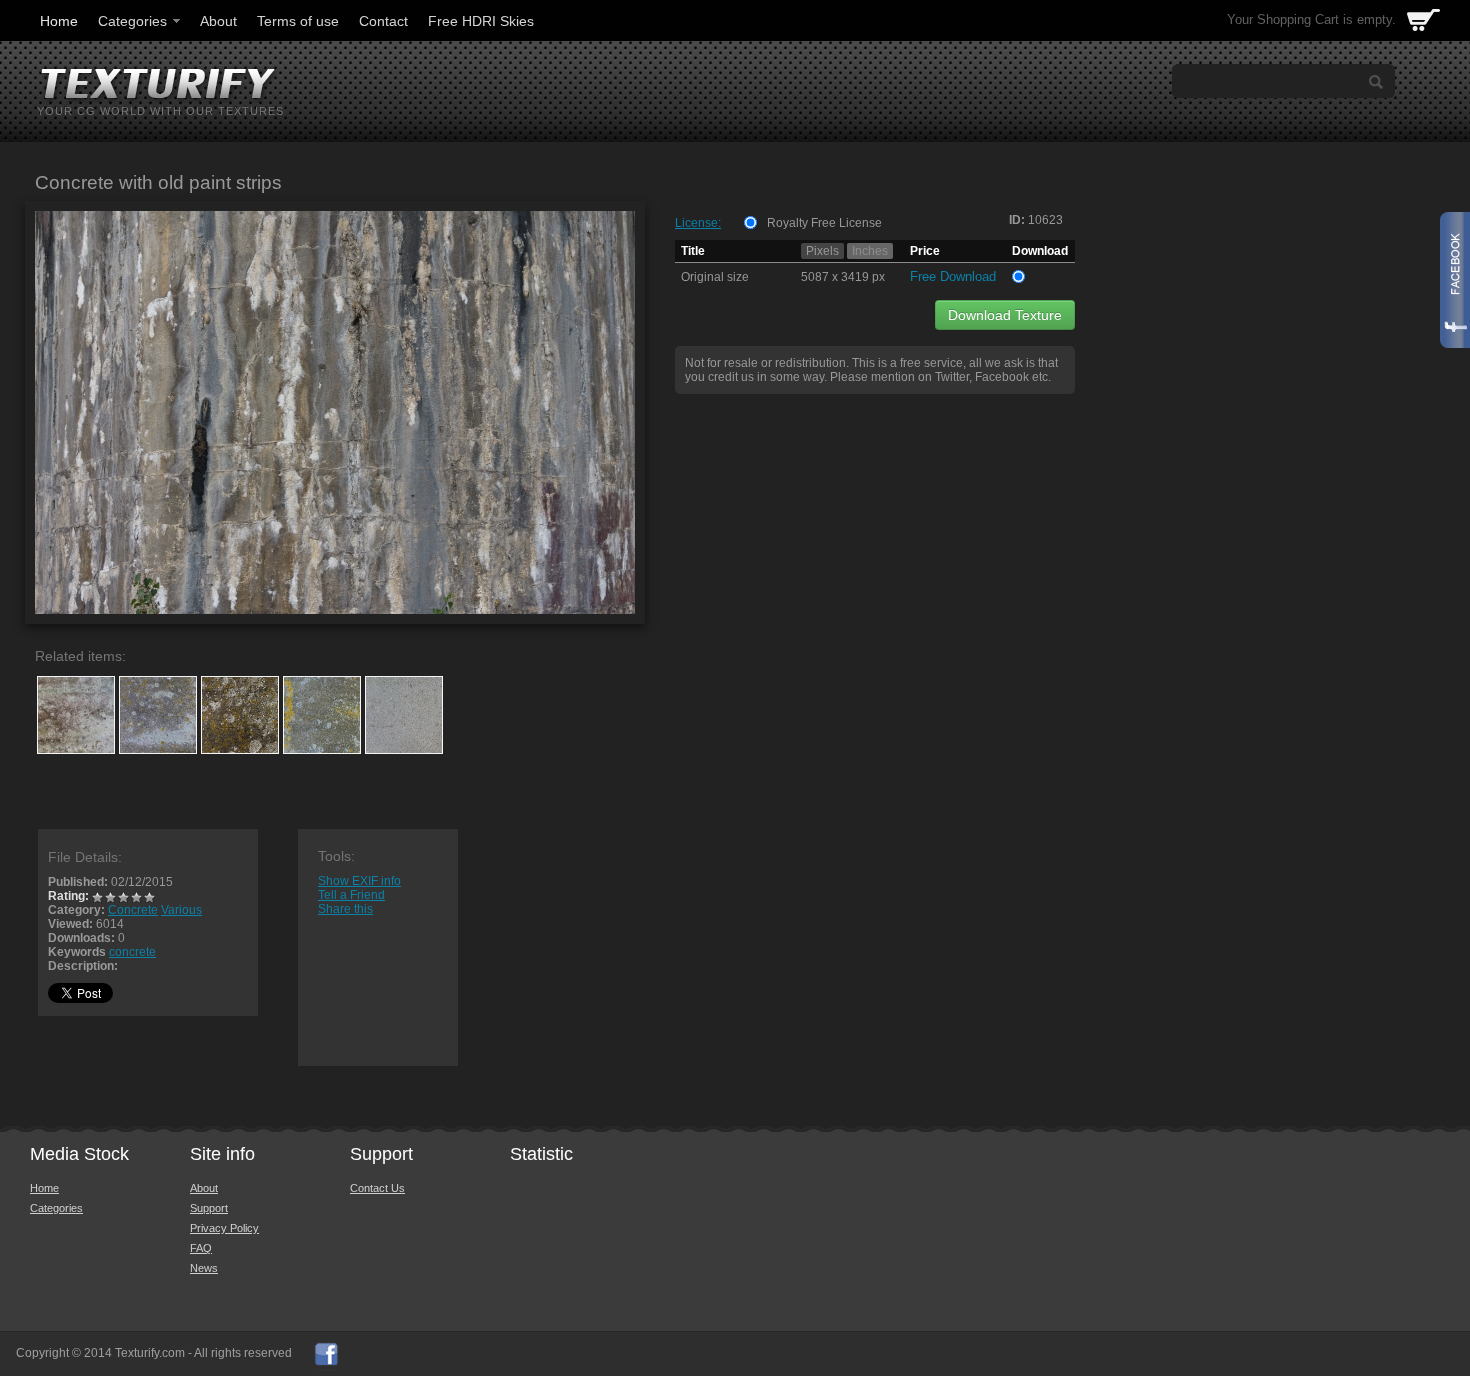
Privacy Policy (224, 1228)
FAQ (201, 1248)
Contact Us (377, 1188)
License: (698, 223)
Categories (132, 21)
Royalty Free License (824, 223)
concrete (132, 952)
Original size (715, 277)
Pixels (822, 251)
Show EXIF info (359, 881)
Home (59, 21)
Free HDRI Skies (481, 21)
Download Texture (1005, 315)
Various (181, 910)
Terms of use (298, 21)
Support (209, 1208)
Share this (345, 909)
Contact (383, 21)
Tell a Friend (351, 895)
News (204, 1268)
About (218, 21)
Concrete (133, 910)
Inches (870, 251)
